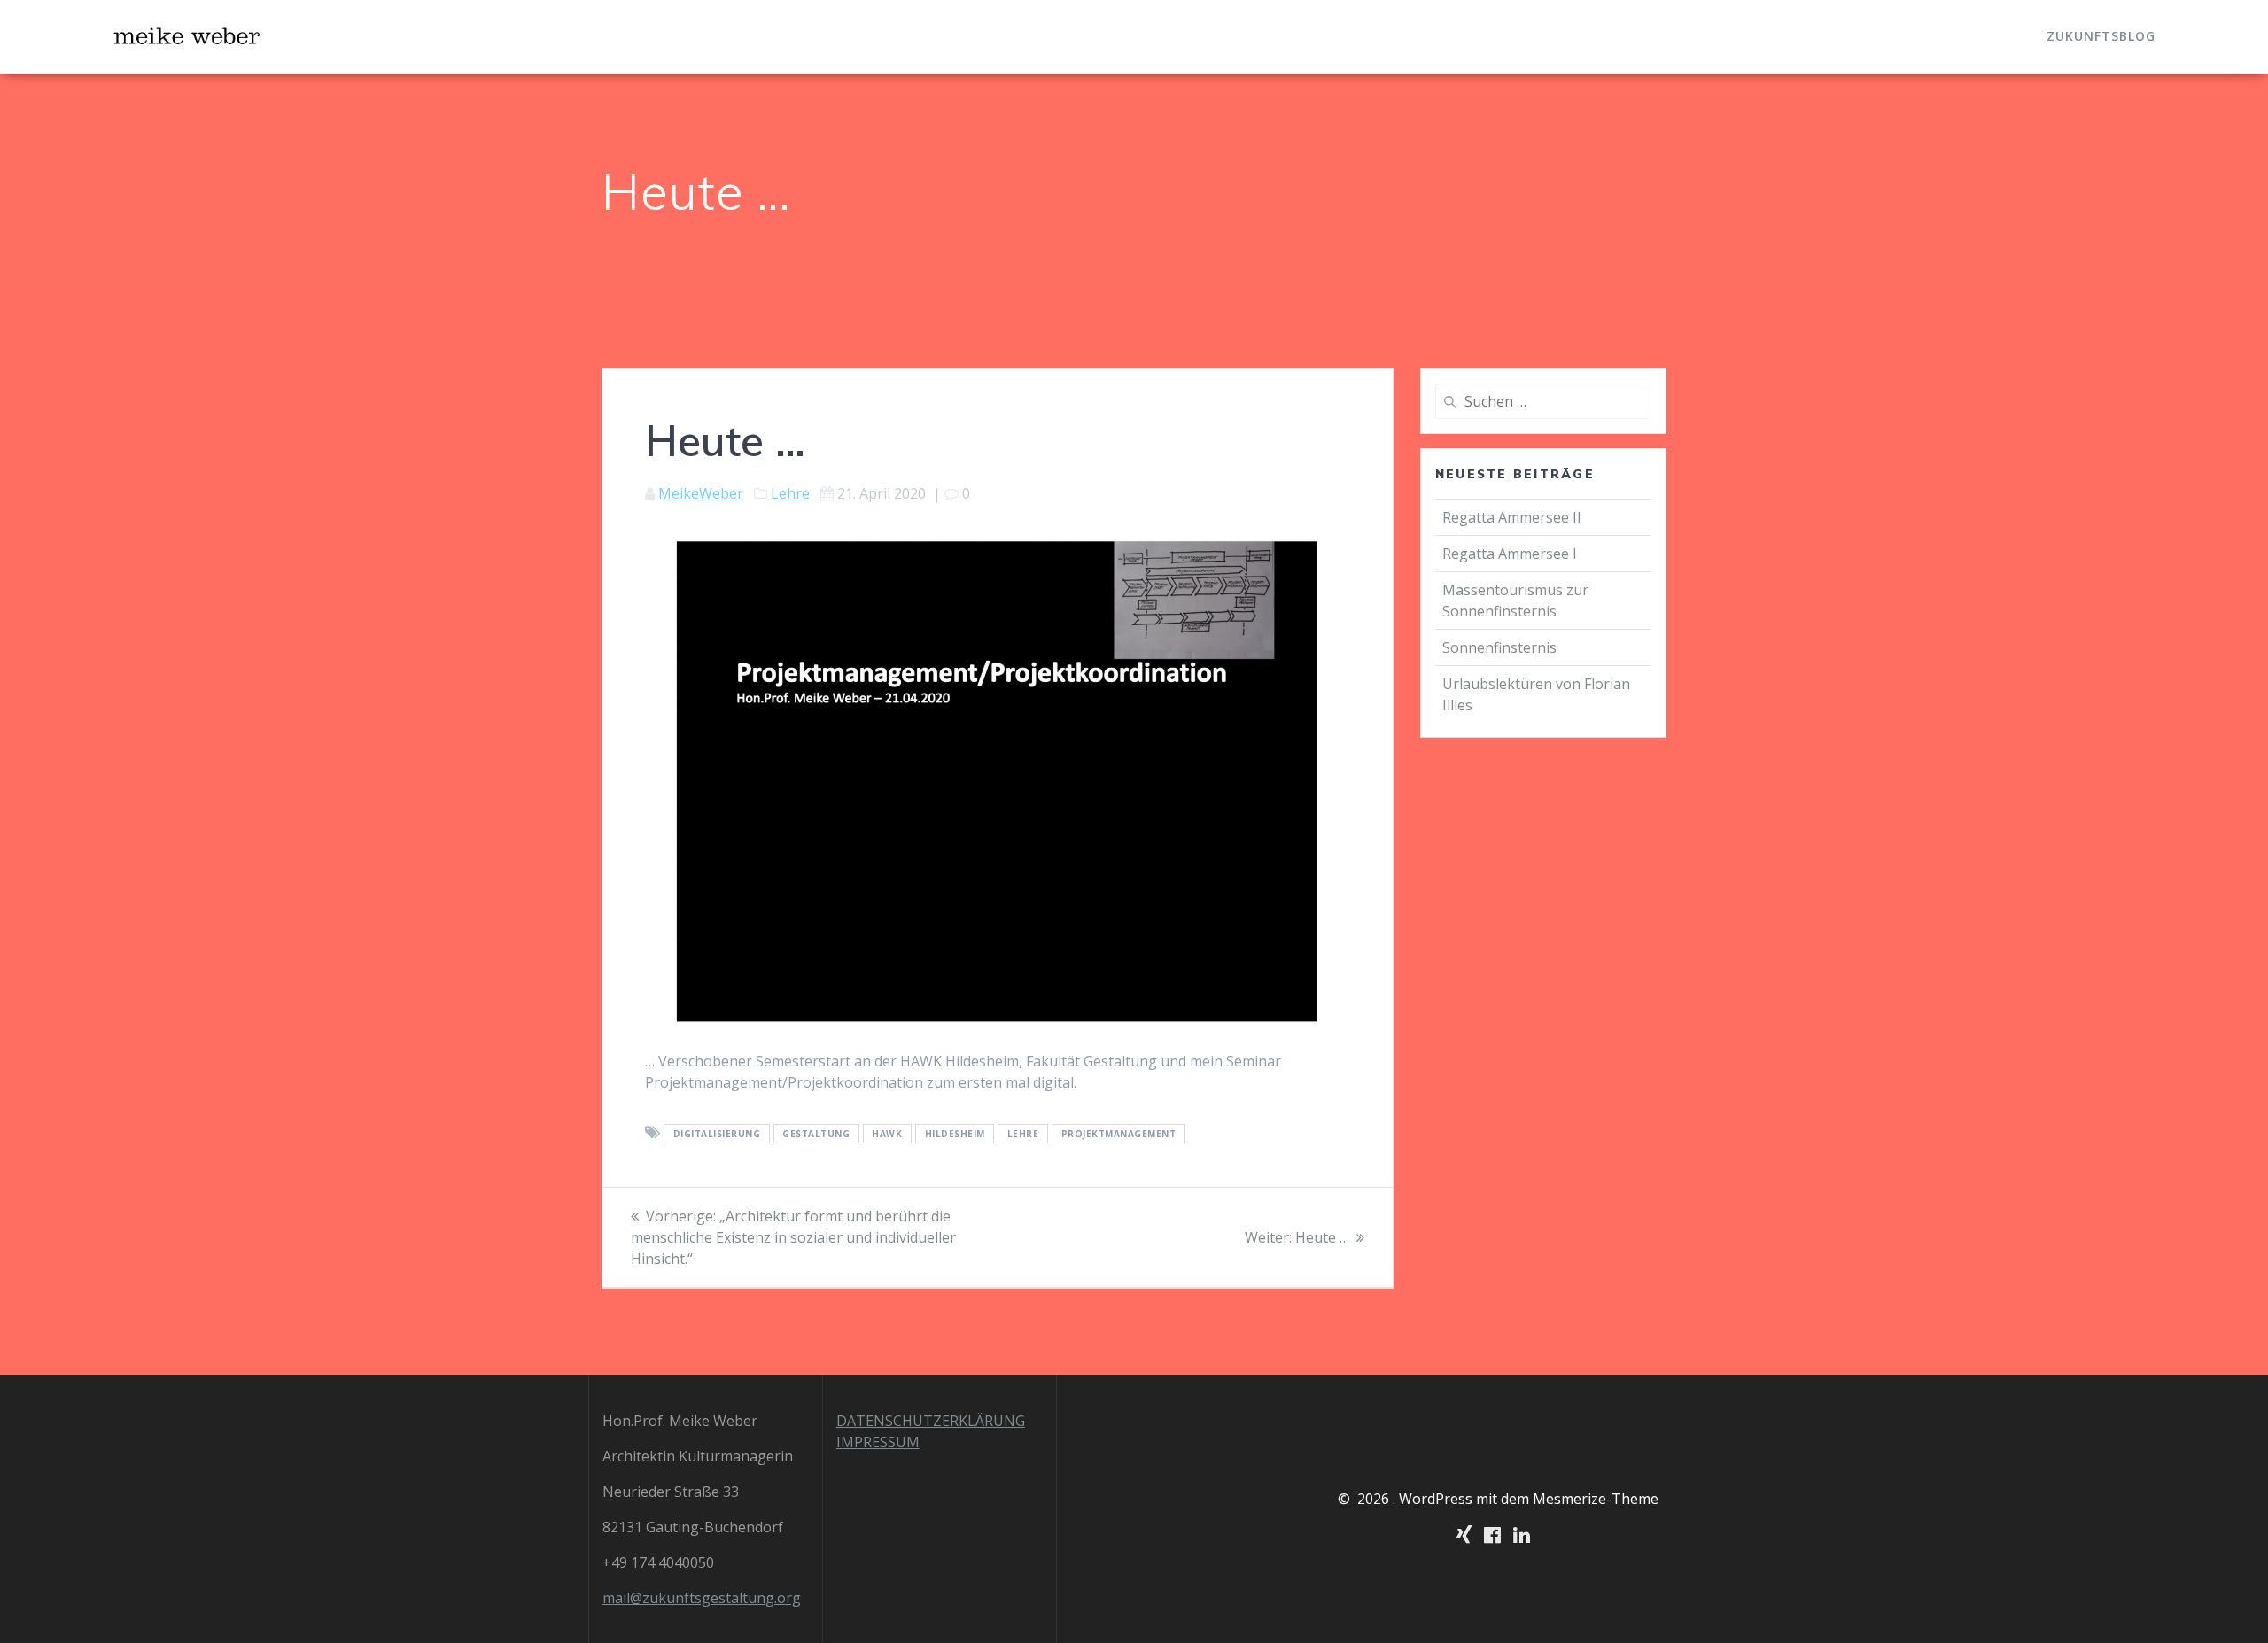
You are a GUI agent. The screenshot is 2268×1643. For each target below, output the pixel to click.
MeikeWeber (701, 493)
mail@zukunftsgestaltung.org (702, 1598)
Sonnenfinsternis (1499, 647)
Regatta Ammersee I (1510, 554)
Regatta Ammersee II (1512, 517)
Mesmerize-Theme (1596, 1499)
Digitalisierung (717, 1134)
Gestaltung (816, 1134)
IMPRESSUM (878, 1442)
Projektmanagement (1119, 1134)
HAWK (887, 1134)
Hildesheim (955, 1134)
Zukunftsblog (2101, 36)
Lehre (790, 493)
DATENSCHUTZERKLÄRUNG (931, 1421)
